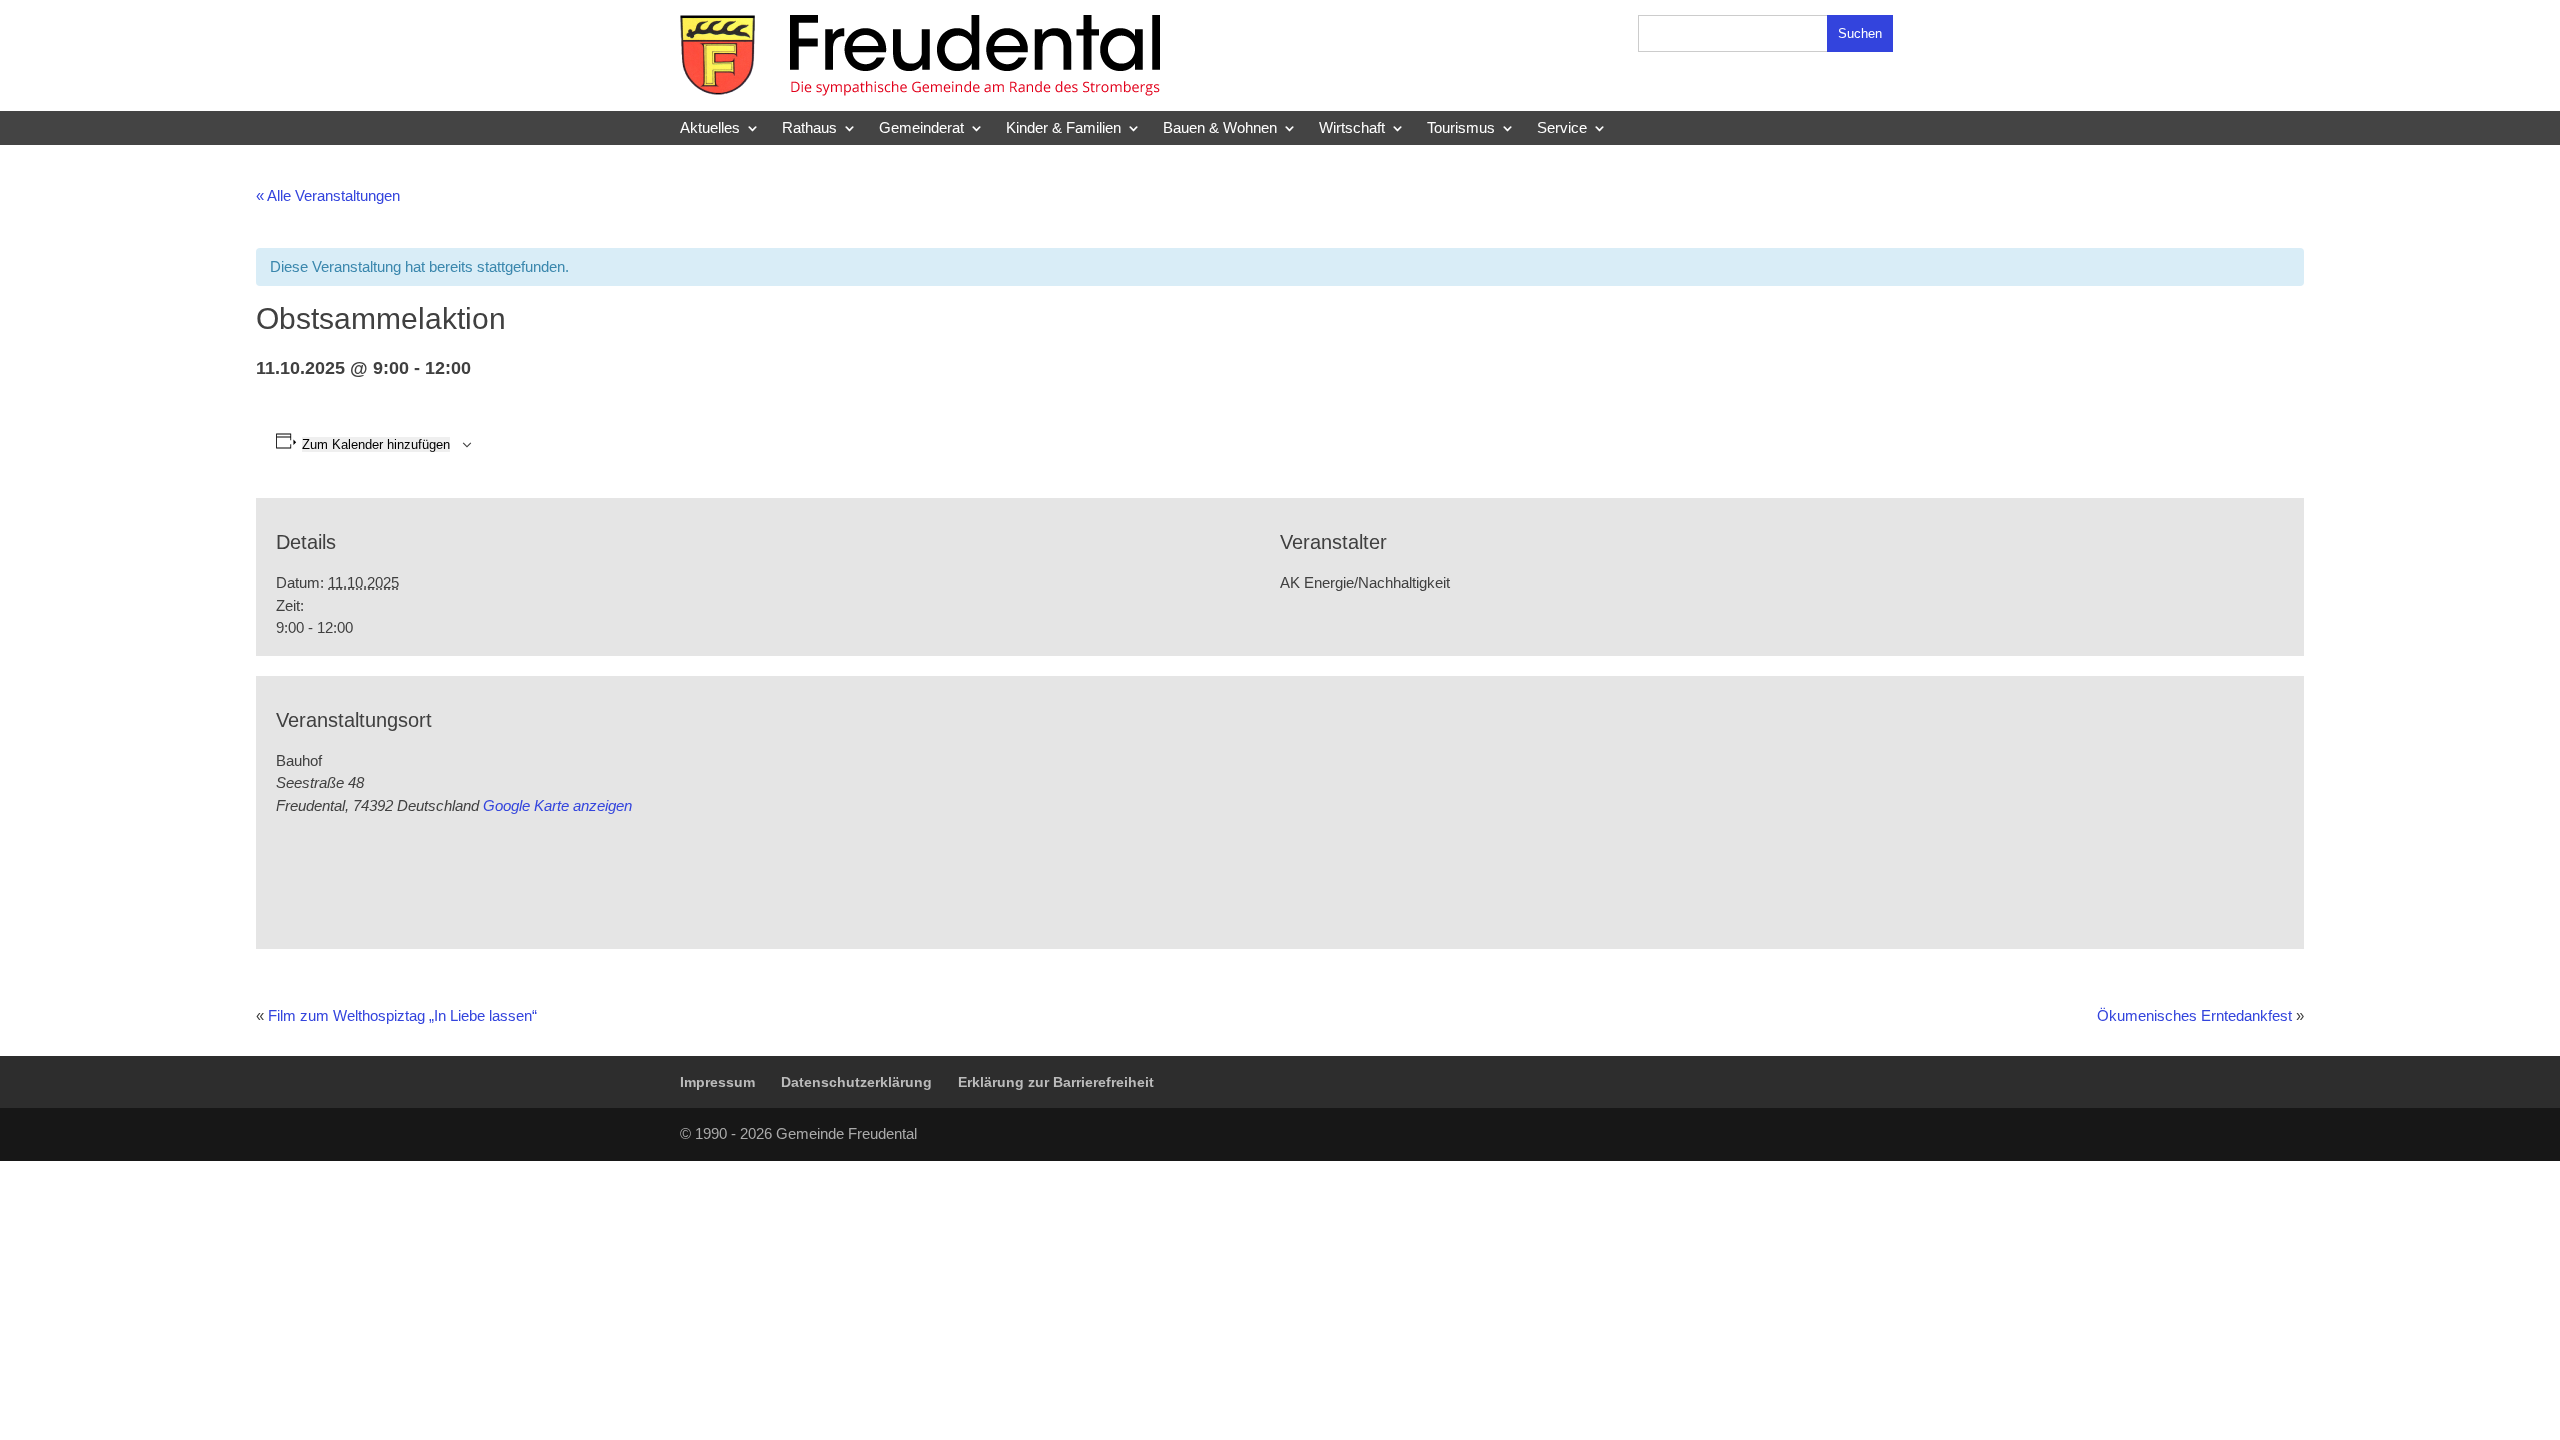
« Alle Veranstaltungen (328, 195)
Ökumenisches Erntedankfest (2196, 1015)
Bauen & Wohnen (1220, 127)
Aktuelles (710, 127)
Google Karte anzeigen (557, 805)
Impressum (717, 1082)
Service (1562, 127)
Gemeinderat (921, 127)
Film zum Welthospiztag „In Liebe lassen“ (402, 1015)
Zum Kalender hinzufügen (376, 444)
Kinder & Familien (1063, 127)
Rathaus (809, 127)
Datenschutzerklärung (856, 1082)
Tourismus (1461, 127)
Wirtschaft (1352, 127)
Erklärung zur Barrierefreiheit (1056, 1082)
